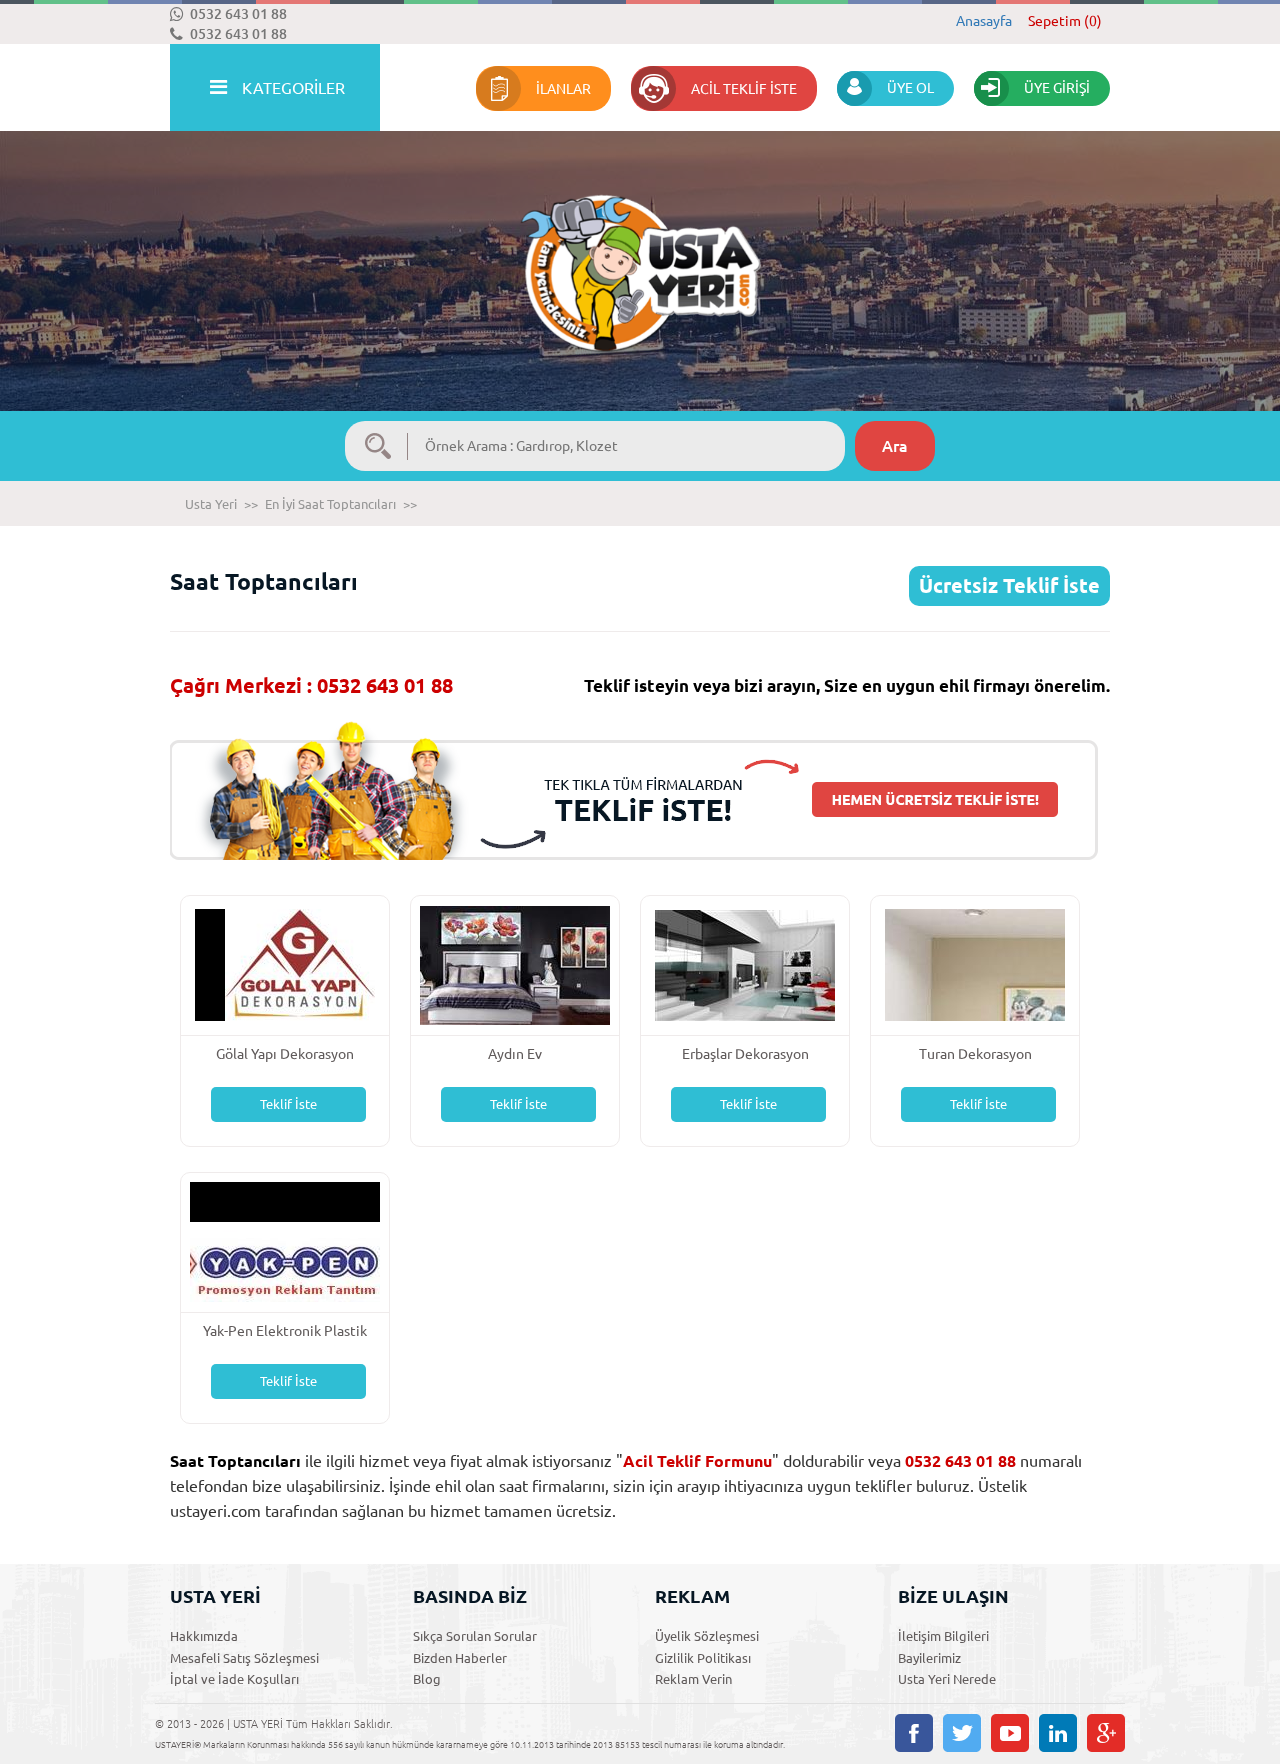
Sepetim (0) (1065, 21)
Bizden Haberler (460, 1658)
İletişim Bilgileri (943, 1636)
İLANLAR (563, 89)
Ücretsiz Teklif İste (1009, 585)
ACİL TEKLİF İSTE (744, 89)
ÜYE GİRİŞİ (1057, 88)
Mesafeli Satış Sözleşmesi (244, 1658)
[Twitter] (962, 1733)
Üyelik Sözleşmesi (707, 1636)
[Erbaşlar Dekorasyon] (745, 963)
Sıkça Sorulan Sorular (475, 1636)
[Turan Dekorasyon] (975, 963)
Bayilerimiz (929, 1658)
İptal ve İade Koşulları (234, 1679)
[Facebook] (914, 1733)
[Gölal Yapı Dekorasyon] (285, 963)
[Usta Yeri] (640, 252)
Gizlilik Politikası (703, 1658)
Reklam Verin (693, 1679)
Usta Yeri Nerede (947, 1679)
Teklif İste (288, 1104)
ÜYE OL (910, 88)
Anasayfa (984, 21)
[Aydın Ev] (515, 963)
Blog (427, 1679)
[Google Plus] (1106, 1733)
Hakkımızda (204, 1636)
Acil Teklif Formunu (697, 1461)
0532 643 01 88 (238, 14)
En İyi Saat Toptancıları (330, 504)
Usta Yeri (211, 504)
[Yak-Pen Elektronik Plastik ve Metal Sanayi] (285, 1240)
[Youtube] (1010, 1733)
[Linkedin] (1058, 1733)
